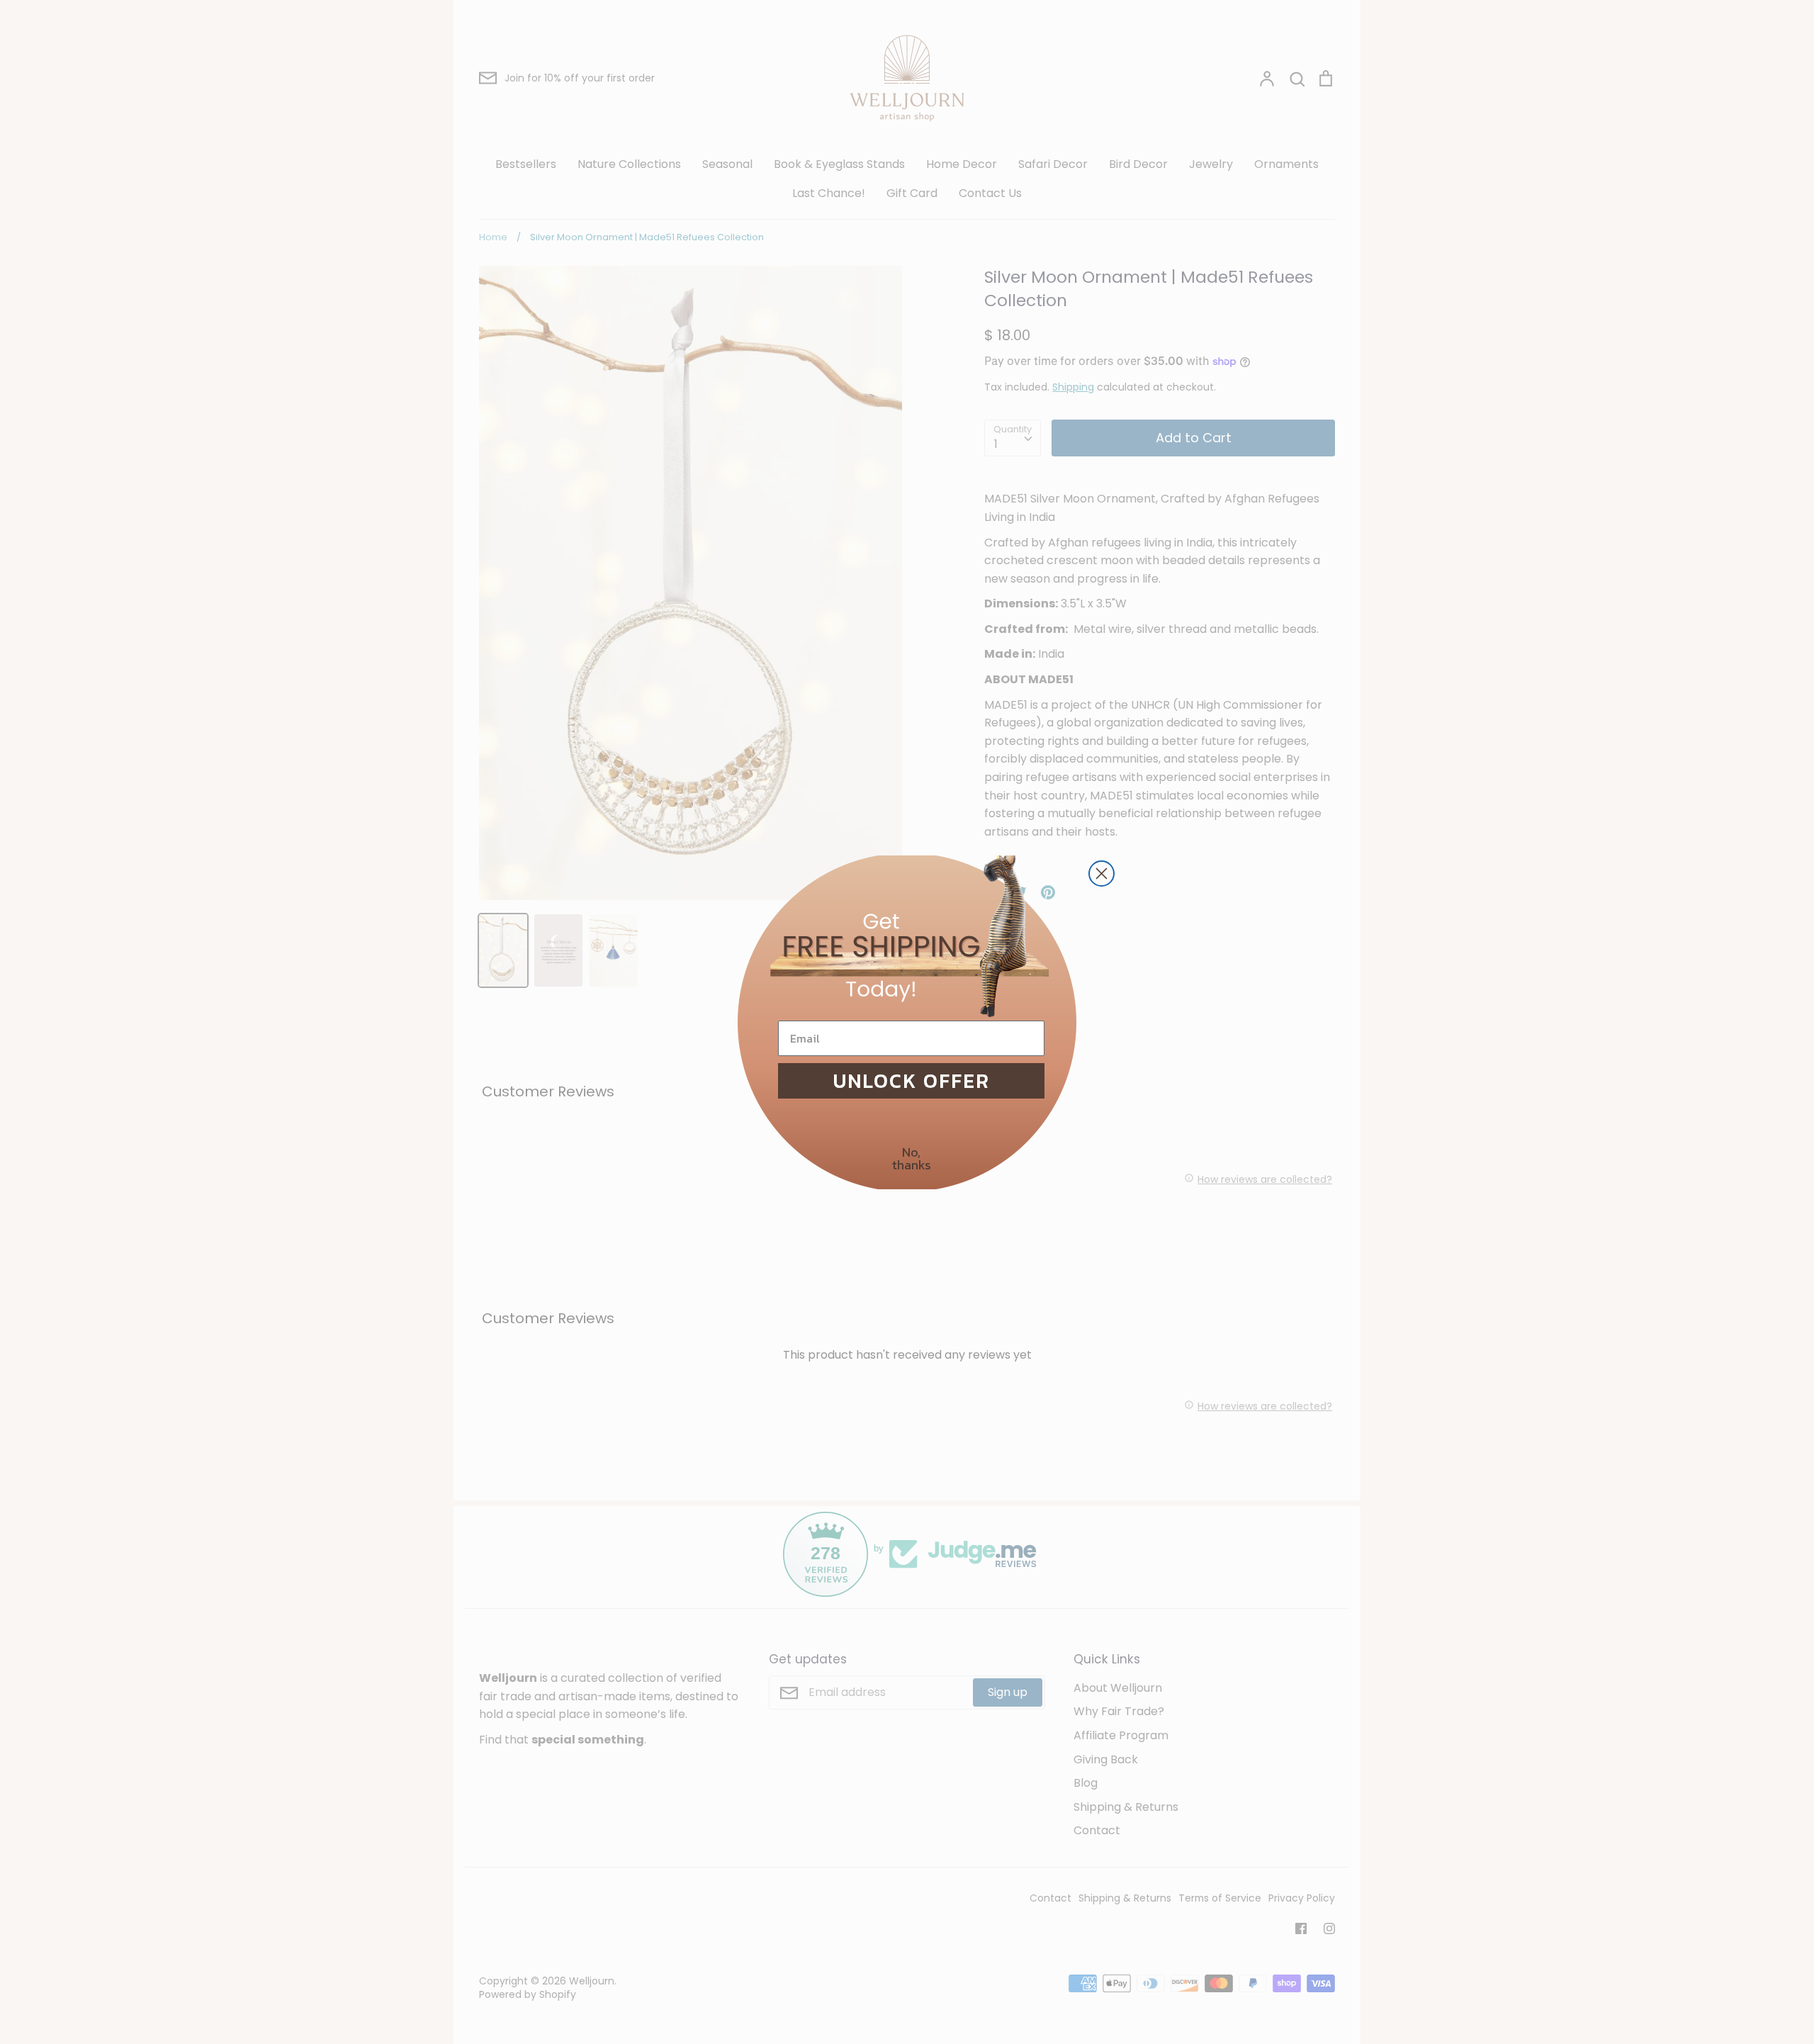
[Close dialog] (1102, 874)
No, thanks (912, 1158)
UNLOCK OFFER (912, 1081)
